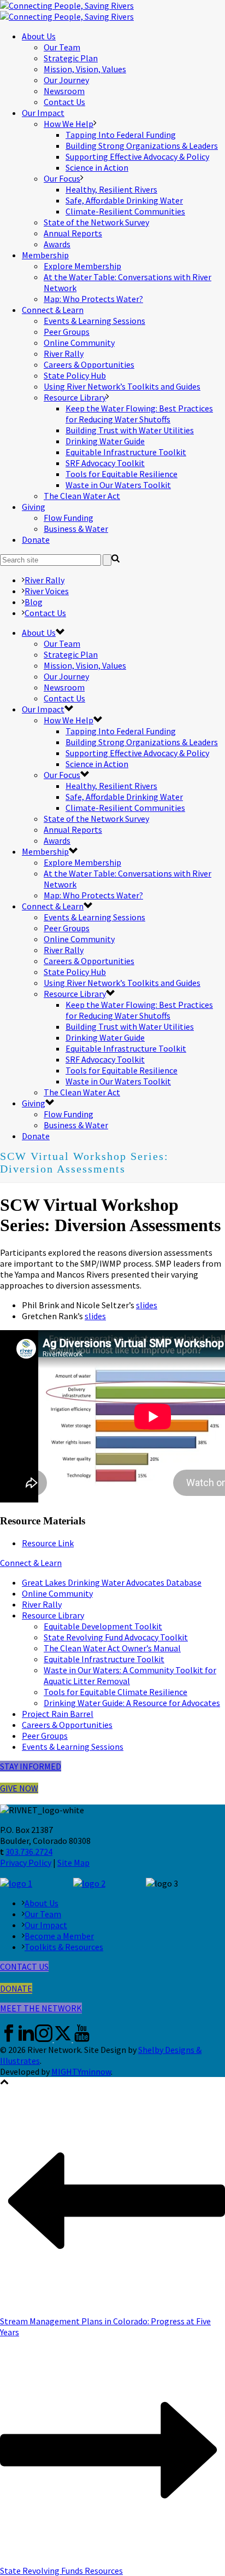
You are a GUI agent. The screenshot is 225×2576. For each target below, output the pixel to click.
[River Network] (67, 11)
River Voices (47, 591)
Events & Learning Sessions (94, 321)
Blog (34, 602)
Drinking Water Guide (105, 441)
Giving (34, 507)
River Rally (64, 353)
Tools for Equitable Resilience (122, 474)
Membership (45, 255)
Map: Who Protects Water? (93, 299)
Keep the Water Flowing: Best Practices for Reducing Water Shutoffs (139, 414)
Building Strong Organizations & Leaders (142, 146)
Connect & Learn (53, 310)
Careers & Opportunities (89, 364)
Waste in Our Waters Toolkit (118, 485)
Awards (57, 244)
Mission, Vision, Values (85, 69)
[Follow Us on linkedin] (26, 2039)
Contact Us (64, 102)
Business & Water (76, 529)
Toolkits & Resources (64, 1947)
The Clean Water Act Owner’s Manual (112, 1648)
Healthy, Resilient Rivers (111, 189)
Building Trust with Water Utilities (130, 430)
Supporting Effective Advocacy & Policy (137, 156)
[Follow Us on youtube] (82, 2039)
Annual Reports (73, 233)
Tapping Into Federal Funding (121, 135)
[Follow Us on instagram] (44, 2039)
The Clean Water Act (82, 496)
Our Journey (66, 80)
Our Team (62, 47)
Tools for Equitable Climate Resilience (116, 1692)
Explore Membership (82, 266)
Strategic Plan (71, 58)
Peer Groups (67, 332)
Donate (36, 539)
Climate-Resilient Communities (125, 211)
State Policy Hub (75, 375)
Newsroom (64, 91)
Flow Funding (69, 518)
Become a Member (59, 1936)
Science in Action (97, 167)
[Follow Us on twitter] (63, 2039)
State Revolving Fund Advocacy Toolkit (116, 1637)
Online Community (79, 343)
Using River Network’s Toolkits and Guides (122, 386)
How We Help (69, 124)
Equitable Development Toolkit (103, 1626)
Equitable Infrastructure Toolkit (126, 452)
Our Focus (62, 178)
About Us (39, 36)
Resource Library (75, 397)
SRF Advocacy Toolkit (105, 463)
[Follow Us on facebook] (9, 2039)
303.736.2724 (29, 1852)
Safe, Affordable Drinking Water (124, 200)
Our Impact (43, 113)
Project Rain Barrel (58, 1714)
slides (147, 1305)
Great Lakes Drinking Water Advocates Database (112, 1582)
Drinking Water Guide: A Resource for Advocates (132, 1703)
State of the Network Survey (96, 222)
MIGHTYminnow (81, 2072)
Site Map (73, 1863)
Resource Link (48, 1543)
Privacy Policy (26, 1863)
